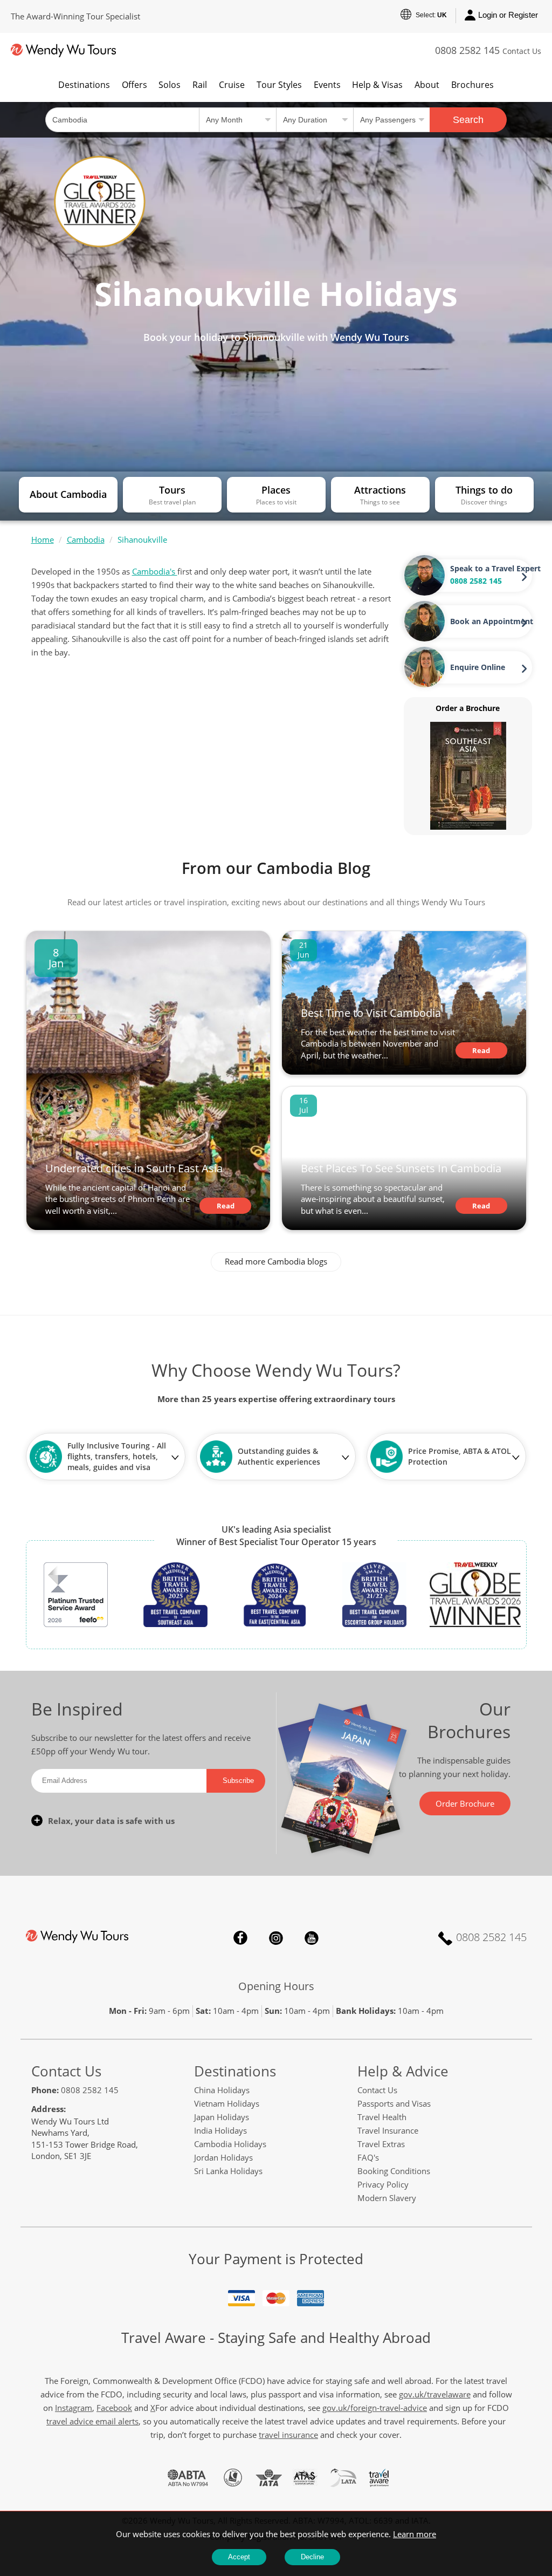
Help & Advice (403, 2071)
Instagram (276, 1938)
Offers (134, 85)
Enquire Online (478, 667)
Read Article (225, 1207)
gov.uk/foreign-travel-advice (375, 2408)
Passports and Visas (394, 2103)
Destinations (84, 85)
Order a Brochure (468, 708)
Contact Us (522, 51)
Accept (239, 2557)
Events (327, 85)
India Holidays (220, 2130)
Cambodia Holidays (230, 2144)
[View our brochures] (468, 775)
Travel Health (382, 2117)
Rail (200, 85)
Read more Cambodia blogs (276, 1261)
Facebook (240, 1938)
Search (468, 120)
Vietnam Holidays (227, 2103)
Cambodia (86, 539)
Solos (170, 85)
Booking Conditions (394, 2171)
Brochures (472, 85)
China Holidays (222, 2090)
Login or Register (508, 15)
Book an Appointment (492, 621)
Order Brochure (465, 1803)
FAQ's (368, 2157)
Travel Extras (381, 2144)
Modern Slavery (387, 2198)
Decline (312, 2557)
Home (43, 539)
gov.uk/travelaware (435, 2394)
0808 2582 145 (467, 50)
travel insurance (288, 2435)
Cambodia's (155, 571)
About (427, 85)
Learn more (415, 2534)
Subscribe (238, 1781)
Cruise (232, 85)
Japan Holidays (222, 2117)
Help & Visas (377, 85)
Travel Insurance (388, 2130)
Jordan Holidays (223, 2157)
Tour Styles (279, 85)
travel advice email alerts (92, 2421)
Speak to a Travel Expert (495, 568)
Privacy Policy (383, 2184)
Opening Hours (276, 1986)
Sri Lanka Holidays (228, 2171)
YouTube (312, 1938)
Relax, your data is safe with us (111, 1821)
